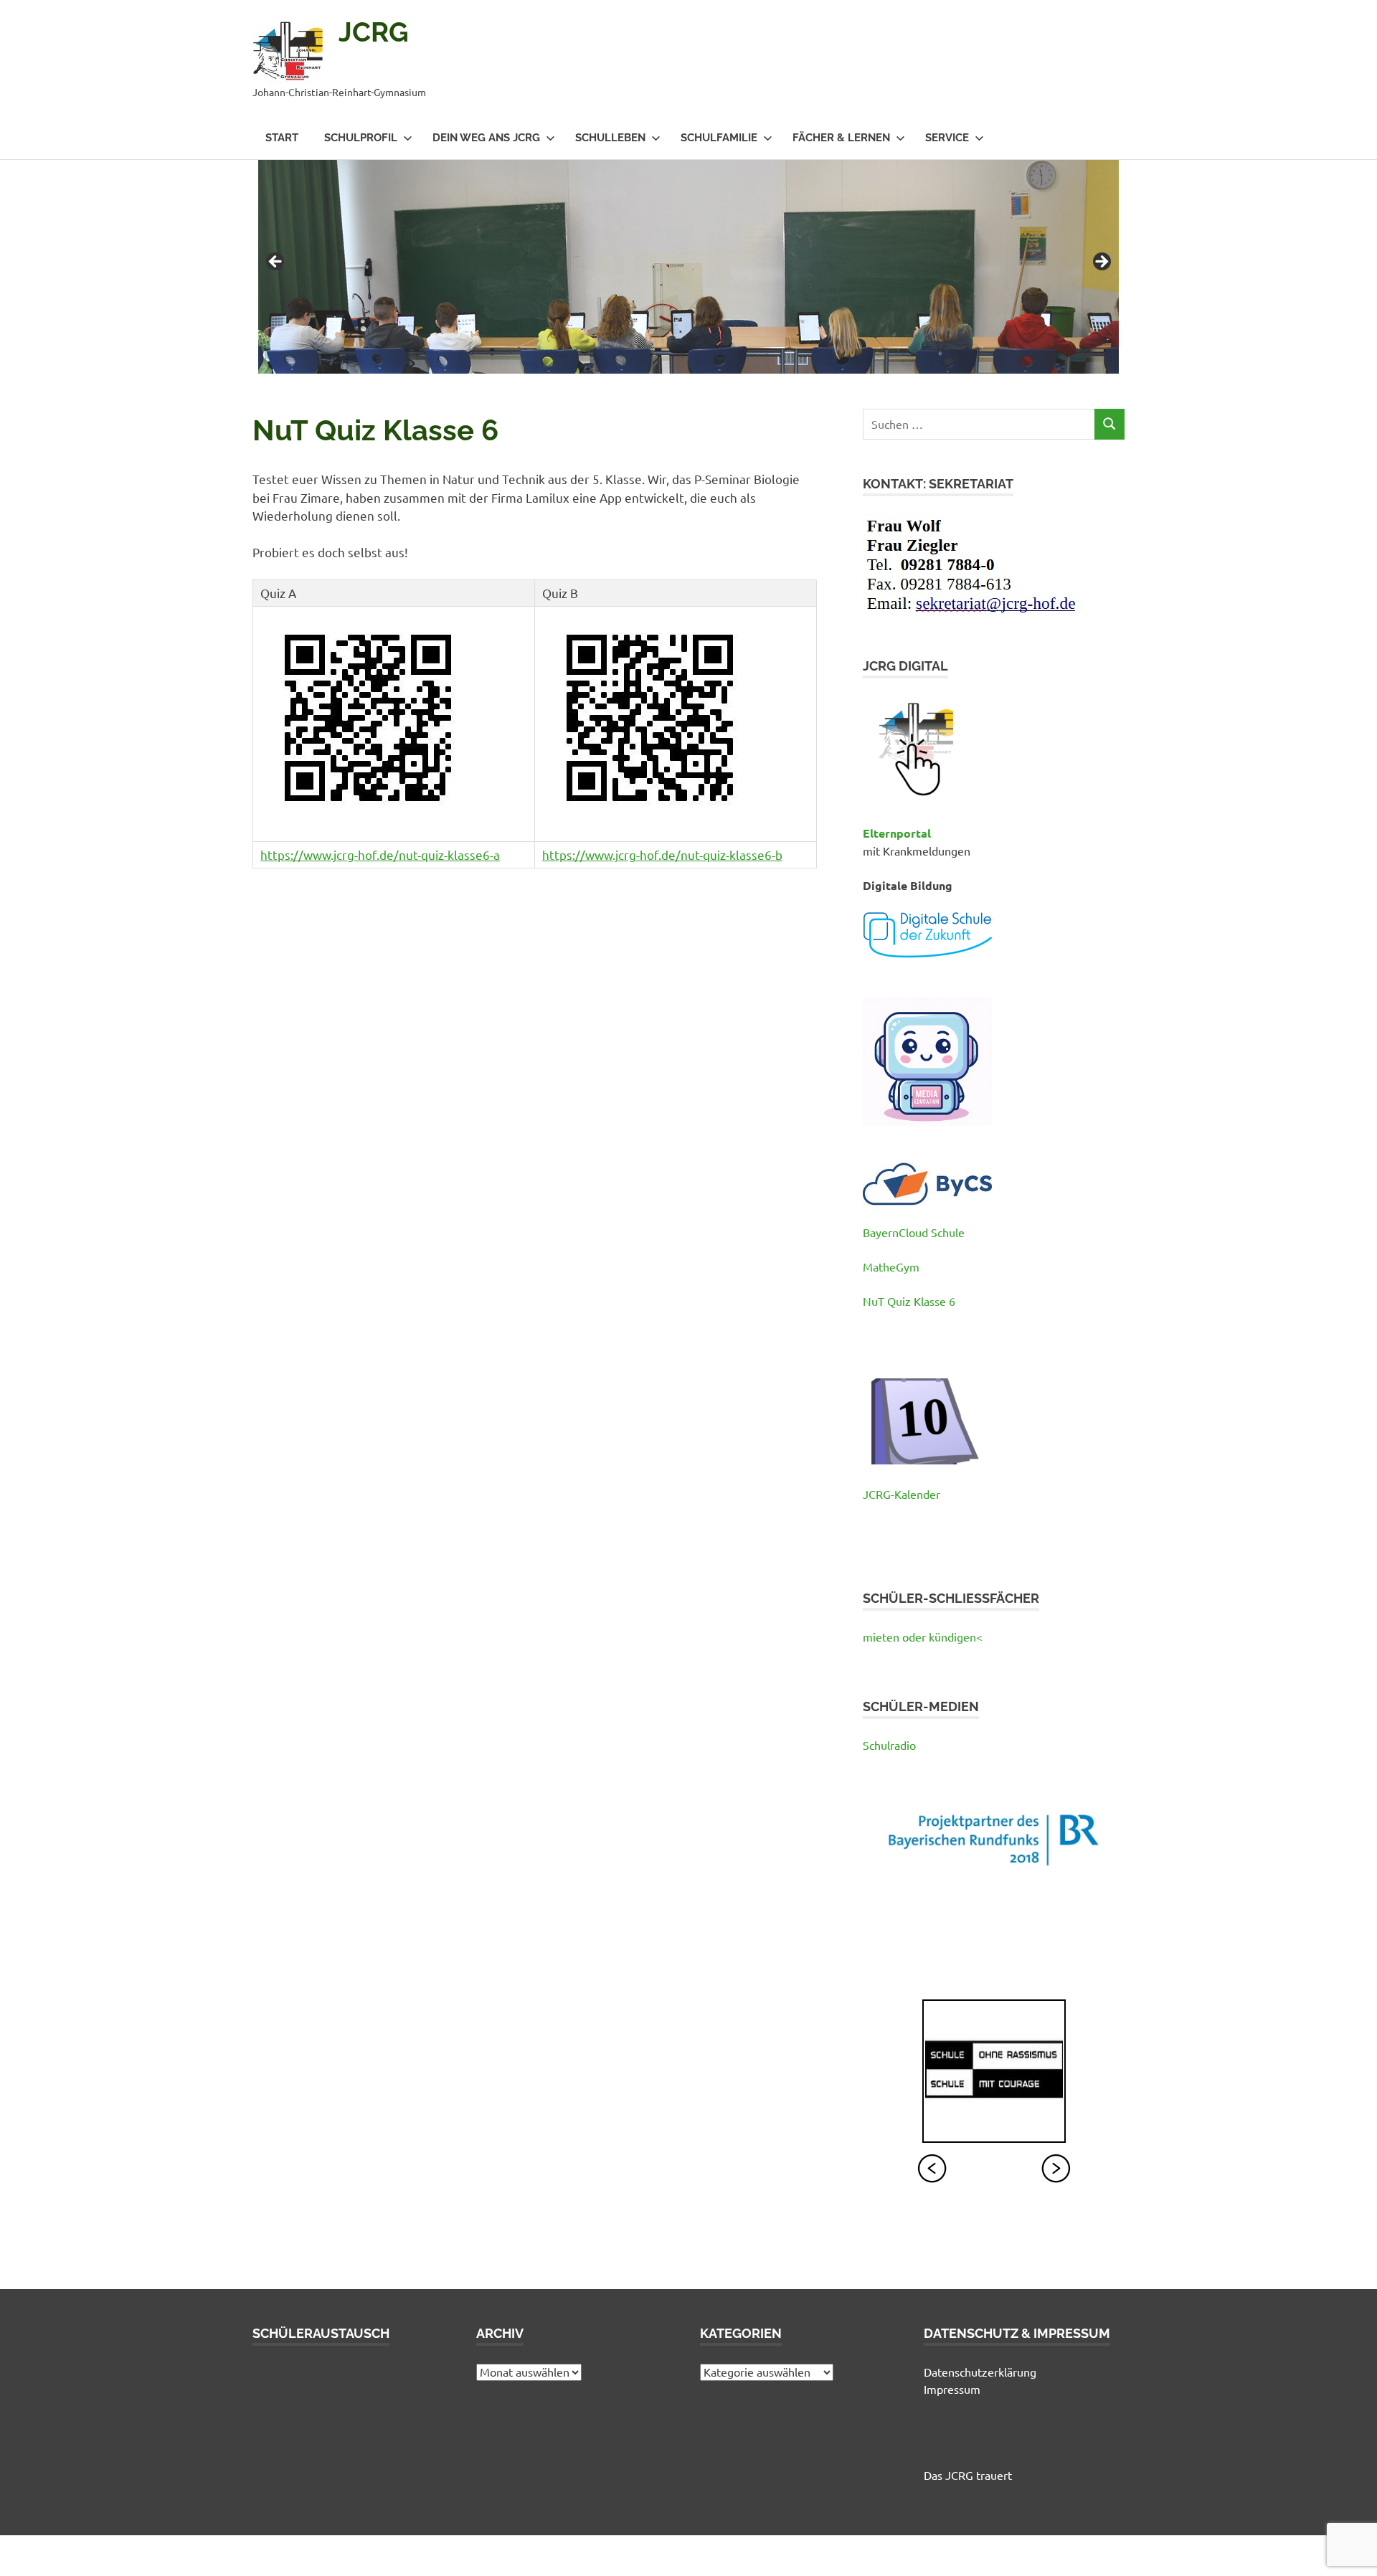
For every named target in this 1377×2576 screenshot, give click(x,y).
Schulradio (889, 1745)
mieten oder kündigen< (923, 1637)
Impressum (952, 2389)
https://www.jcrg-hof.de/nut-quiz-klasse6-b (662, 854)
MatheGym (891, 1266)
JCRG (374, 32)
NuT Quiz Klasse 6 (909, 1301)
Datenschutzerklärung (980, 2372)
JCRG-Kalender (902, 1494)
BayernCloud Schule (914, 1232)
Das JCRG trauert (968, 2475)
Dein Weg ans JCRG (486, 138)
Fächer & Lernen (841, 138)
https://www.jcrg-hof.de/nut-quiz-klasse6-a (380, 854)
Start (282, 138)
